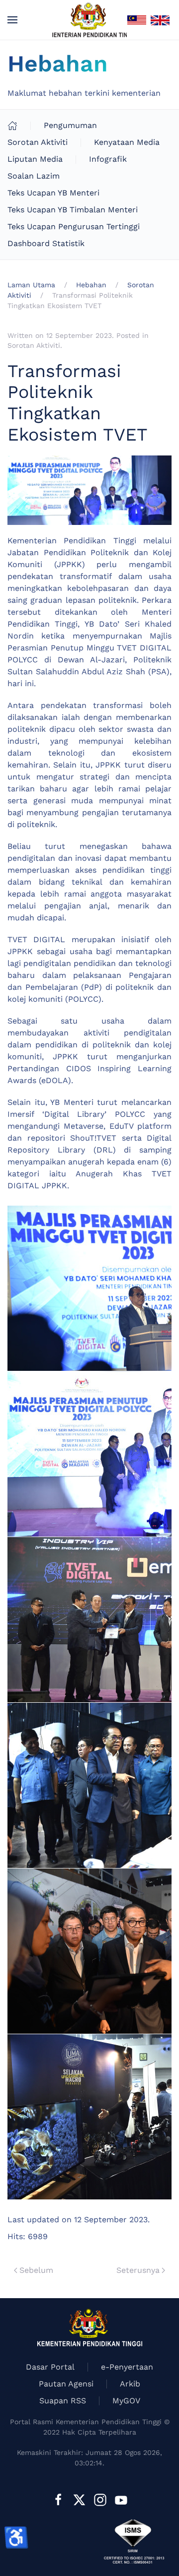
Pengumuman (70, 125)
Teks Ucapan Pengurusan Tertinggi (74, 226)
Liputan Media (35, 159)
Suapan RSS (63, 2401)
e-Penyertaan (127, 2367)
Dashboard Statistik (46, 243)
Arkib (130, 2384)
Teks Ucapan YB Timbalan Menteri (73, 210)
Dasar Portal (50, 2367)
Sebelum (36, 2270)
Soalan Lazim (34, 176)
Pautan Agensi (66, 2384)
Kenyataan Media (127, 142)
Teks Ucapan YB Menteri (53, 193)
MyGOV (126, 2401)
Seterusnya (138, 2270)
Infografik (108, 159)
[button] (12, 20)
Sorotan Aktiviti (38, 142)
